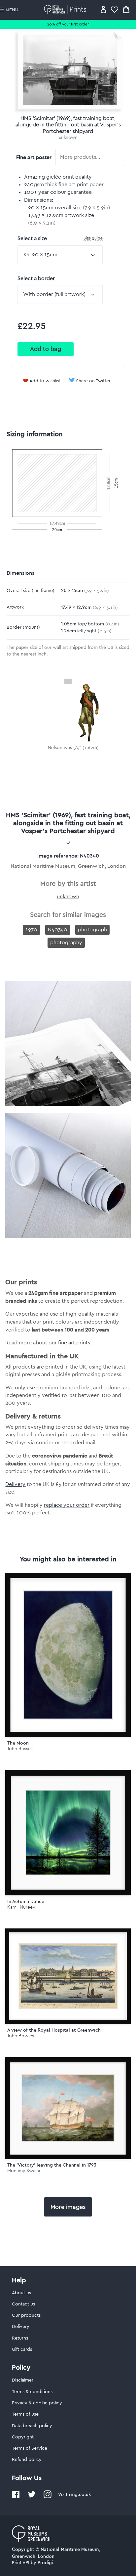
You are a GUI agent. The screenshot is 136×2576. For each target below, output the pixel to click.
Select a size (60, 238)
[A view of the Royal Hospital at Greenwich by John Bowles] (68, 1976)
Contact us (23, 2304)
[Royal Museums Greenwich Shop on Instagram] (48, 2497)
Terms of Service (30, 2448)
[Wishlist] (115, 9)
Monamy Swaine (24, 2171)
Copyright (23, 2437)
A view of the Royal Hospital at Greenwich (54, 2030)
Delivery (15, 1484)
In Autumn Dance (26, 1901)
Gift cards (22, 2349)
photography (66, 943)
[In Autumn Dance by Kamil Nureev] (68, 1833)
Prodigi (45, 2563)
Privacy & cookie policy (37, 2403)
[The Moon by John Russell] (68, 1655)
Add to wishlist (45, 381)
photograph (92, 930)
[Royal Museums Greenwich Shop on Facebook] (16, 2497)
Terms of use (25, 2414)
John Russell (20, 1749)
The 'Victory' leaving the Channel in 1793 (52, 2165)
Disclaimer (23, 2380)
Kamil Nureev (21, 1907)
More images (68, 2207)
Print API (21, 2563)
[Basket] (126, 9)
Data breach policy (32, 2426)
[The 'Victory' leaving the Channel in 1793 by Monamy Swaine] (68, 2108)
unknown (68, 138)
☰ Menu (9, 10)
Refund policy (27, 2460)
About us (21, 2293)
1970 (31, 930)
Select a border (36, 278)
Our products (26, 2315)
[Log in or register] (103, 9)
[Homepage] (66, 9)
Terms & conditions (32, 2392)
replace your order (67, 1505)
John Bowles (21, 2036)
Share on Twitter (93, 381)
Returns (20, 2338)
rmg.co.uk (80, 2494)
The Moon (18, 1743)
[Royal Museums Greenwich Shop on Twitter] (32, 2497)
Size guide (93, 238)
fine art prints (74, 1343)
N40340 (58, 930)
